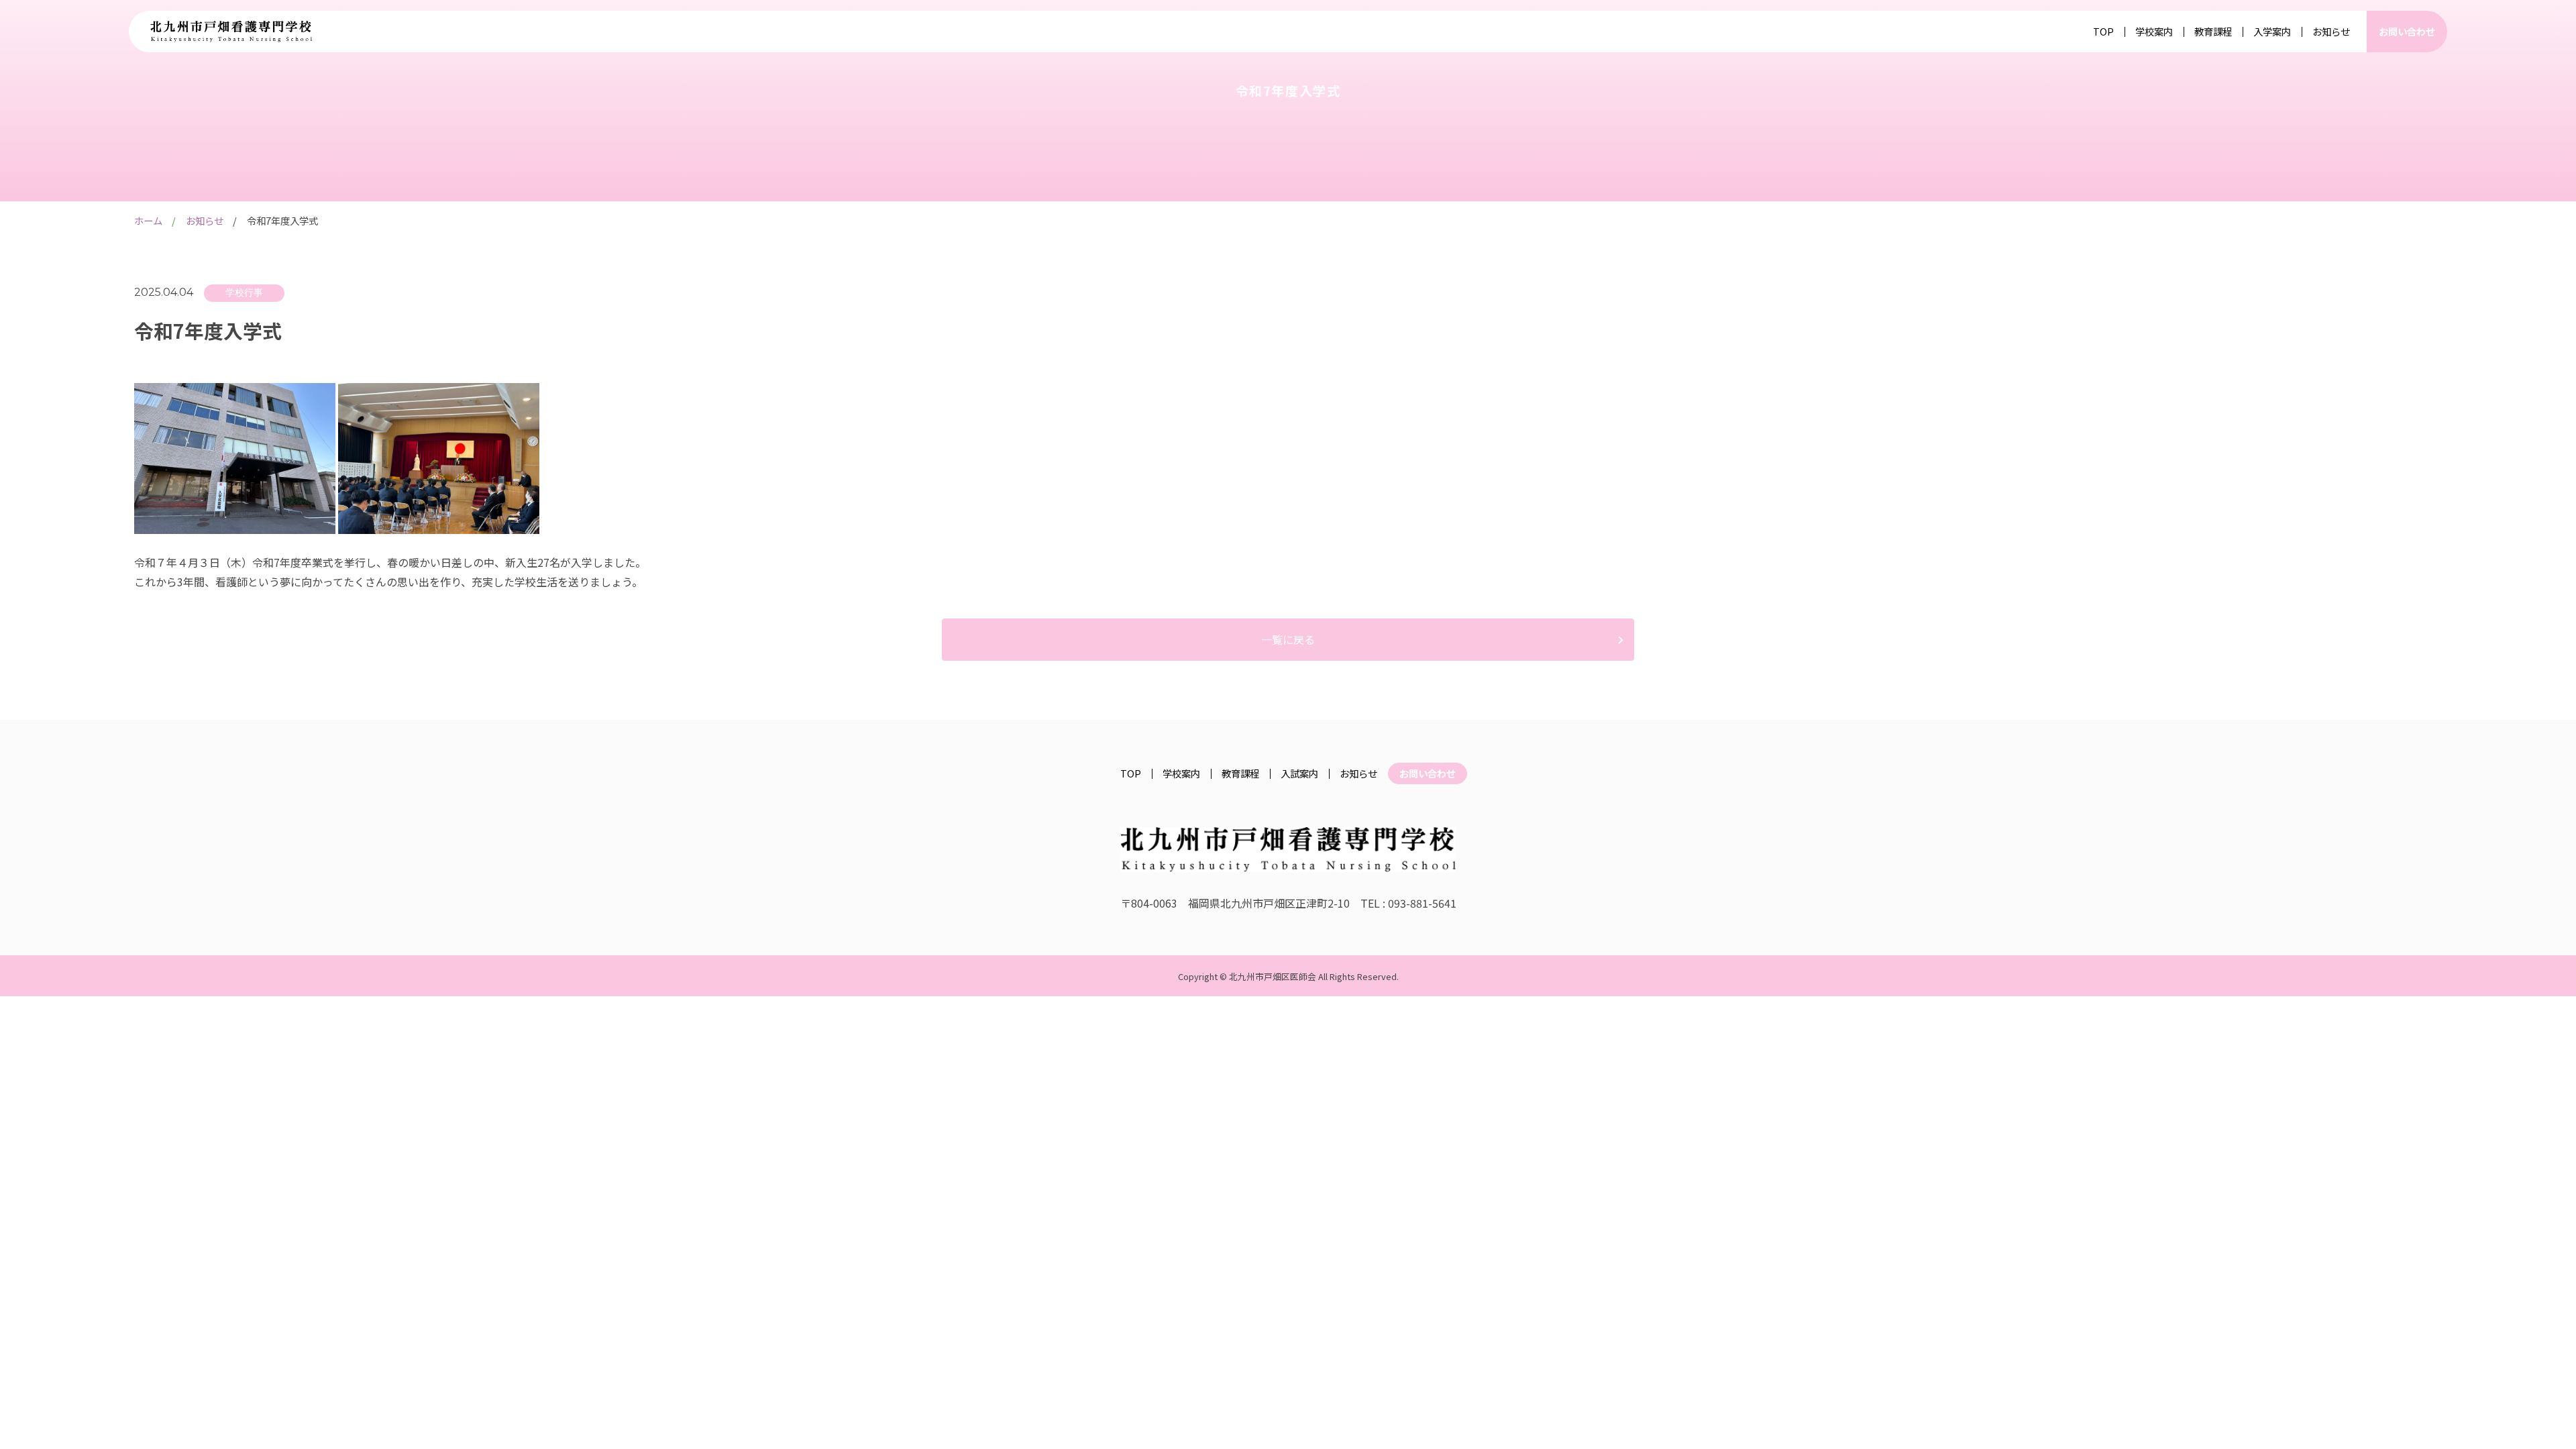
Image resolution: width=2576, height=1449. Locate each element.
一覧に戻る (1288, 639)
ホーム (148, 220)
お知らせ (2331, 32)
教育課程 (2213, 32)
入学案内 (2272, 32)
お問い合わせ (2407, 31)
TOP (2103, 32)
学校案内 (2154, 32)
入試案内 (1299, 773)
